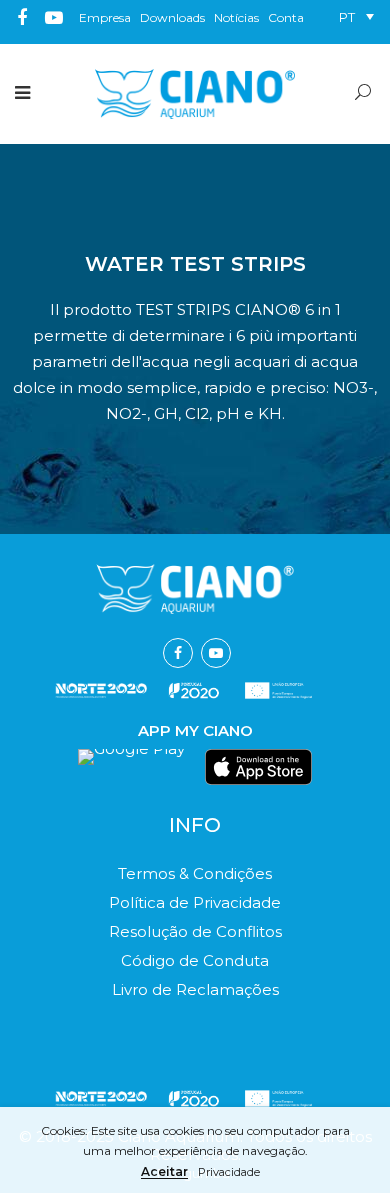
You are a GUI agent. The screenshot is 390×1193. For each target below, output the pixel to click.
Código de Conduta (195, 960)
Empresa (105, 17)
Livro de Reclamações (195, 989)
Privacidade (229, 1172)
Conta (286, 17)
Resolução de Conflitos (195, 931)
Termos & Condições (195, 873)
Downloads (172, 17)
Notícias (236, 17)
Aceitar (164, 1172)
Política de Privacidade (195, 902)
